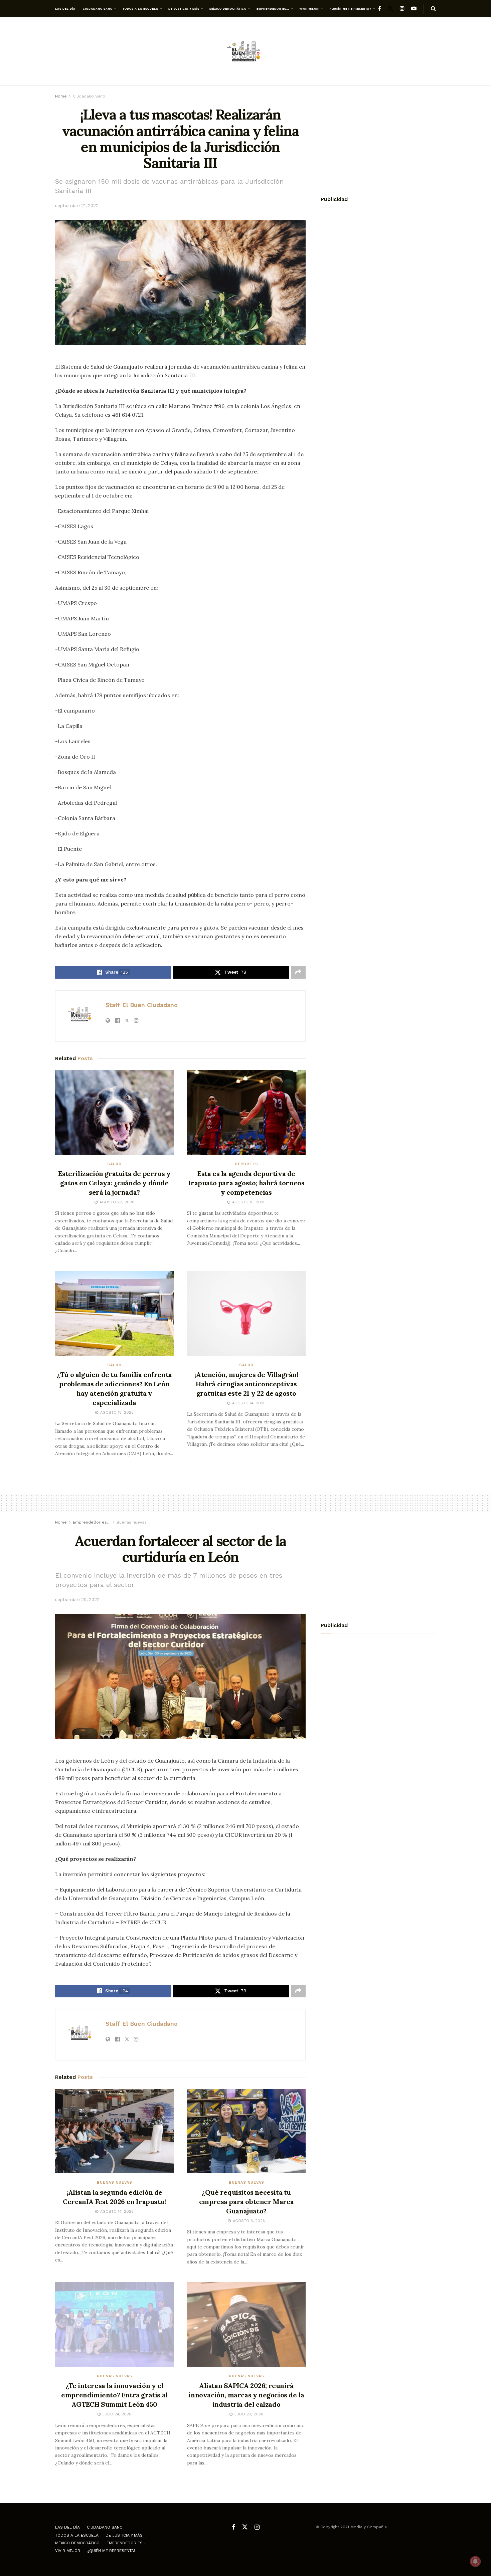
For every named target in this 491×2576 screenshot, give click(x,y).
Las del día (65, 9)
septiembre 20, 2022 (77, 1600)
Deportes (247, 1164)
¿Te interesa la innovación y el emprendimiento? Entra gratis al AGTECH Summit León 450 (114, 2395)
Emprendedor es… (273, 9)
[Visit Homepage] (246, 52)
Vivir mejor (309, 9)
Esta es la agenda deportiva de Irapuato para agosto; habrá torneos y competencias (246, 1183)
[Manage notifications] (475, 2561)
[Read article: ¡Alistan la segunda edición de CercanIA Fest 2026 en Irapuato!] (114, 2131)
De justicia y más (184, 9)
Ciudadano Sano (98, 9)
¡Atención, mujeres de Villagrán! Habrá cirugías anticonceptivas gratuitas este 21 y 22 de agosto (246, 1384)
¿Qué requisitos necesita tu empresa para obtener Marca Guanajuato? (247, 2202)
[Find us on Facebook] (380, 9)
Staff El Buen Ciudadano (142, 1005)
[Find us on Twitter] (390, 9)
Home (61, 96)
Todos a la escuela (140, 9)
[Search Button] (433, 9)
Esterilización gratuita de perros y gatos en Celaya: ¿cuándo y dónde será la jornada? (114, 1183)
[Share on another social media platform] (298, 972)
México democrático (228, 9)
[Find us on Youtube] (414, 9)
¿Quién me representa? (351, 9)
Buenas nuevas (132, 1522)
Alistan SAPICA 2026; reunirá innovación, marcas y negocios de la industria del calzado (246, 2395)
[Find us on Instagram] (402, 9)
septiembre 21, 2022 (77, 206)
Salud (114, 1164)
